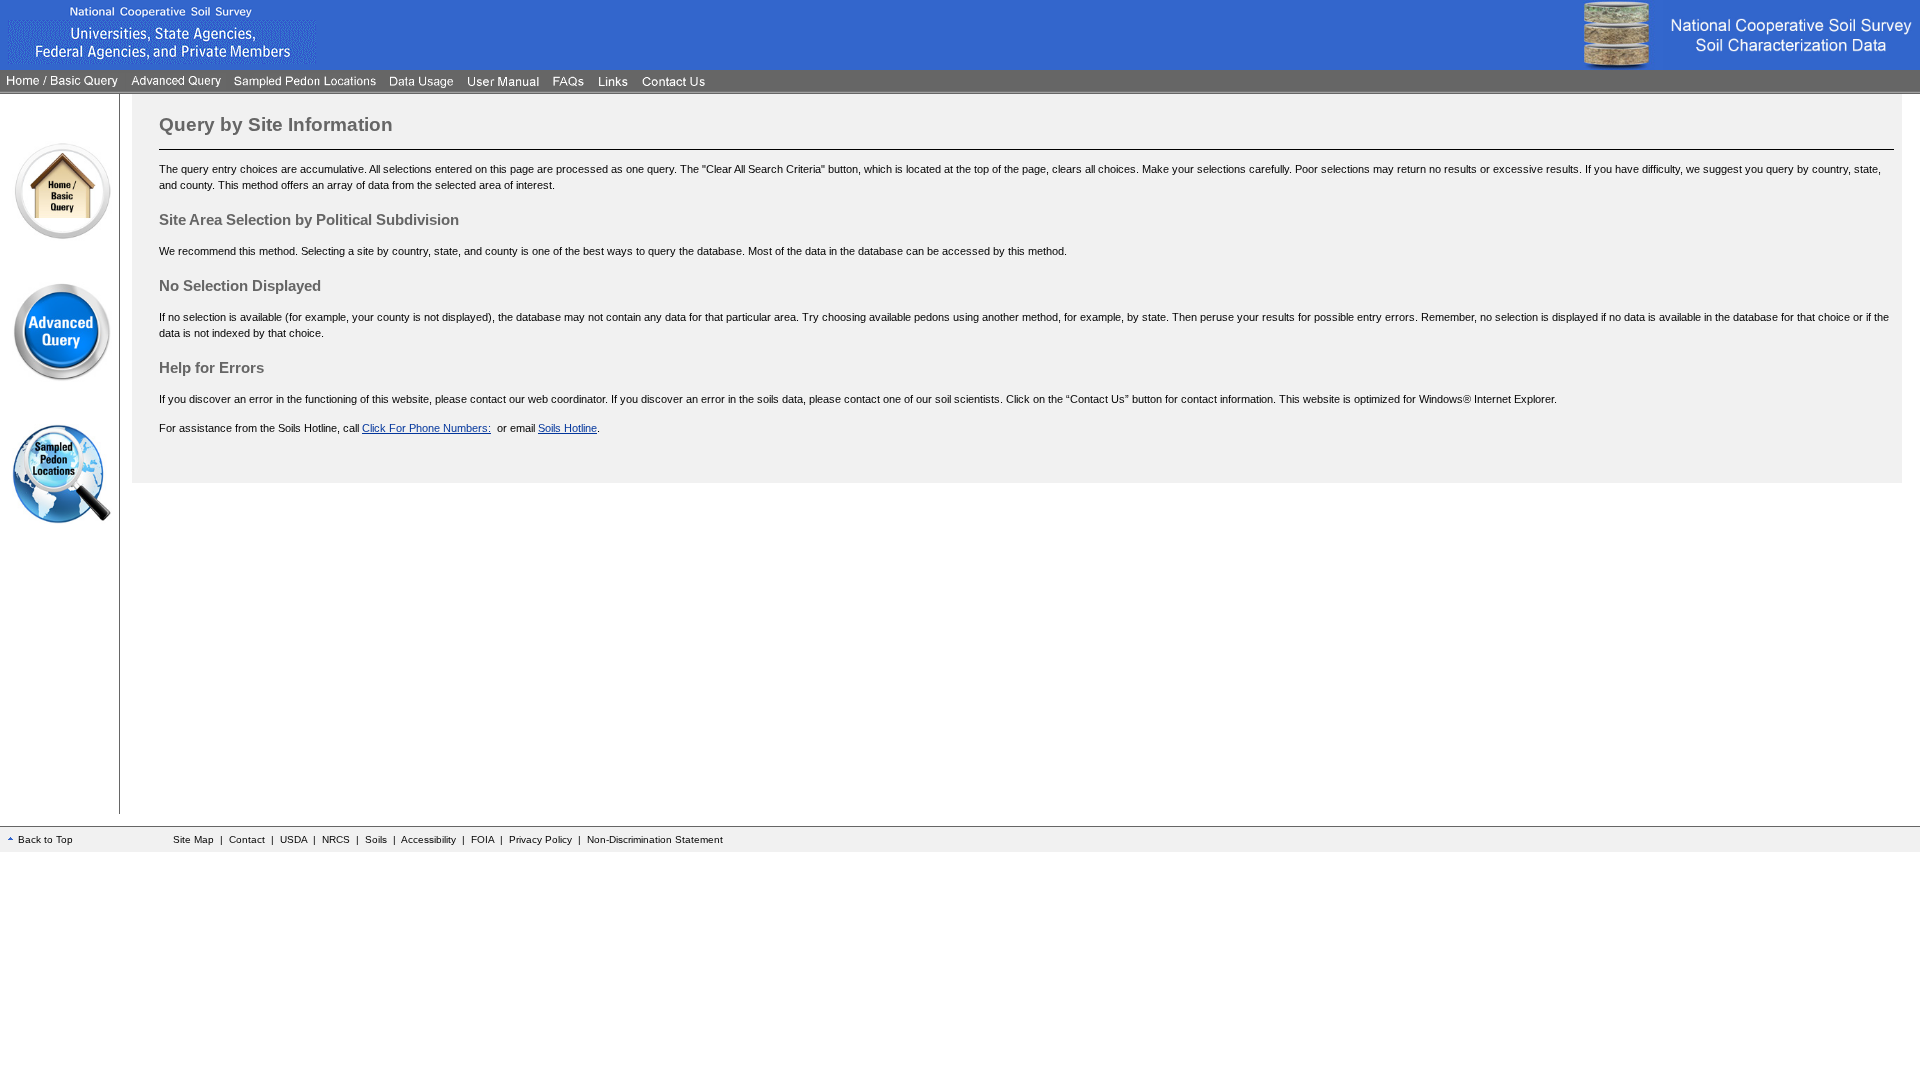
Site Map (193, 839)
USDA (293, 839)
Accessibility (428, 839)
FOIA (482, 839)
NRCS (336, 839)
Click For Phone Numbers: (426, 428)
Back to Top (45, 839)
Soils (376, 839)
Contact (247, 839)
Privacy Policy (540, 839)
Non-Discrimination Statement (655, 839)
